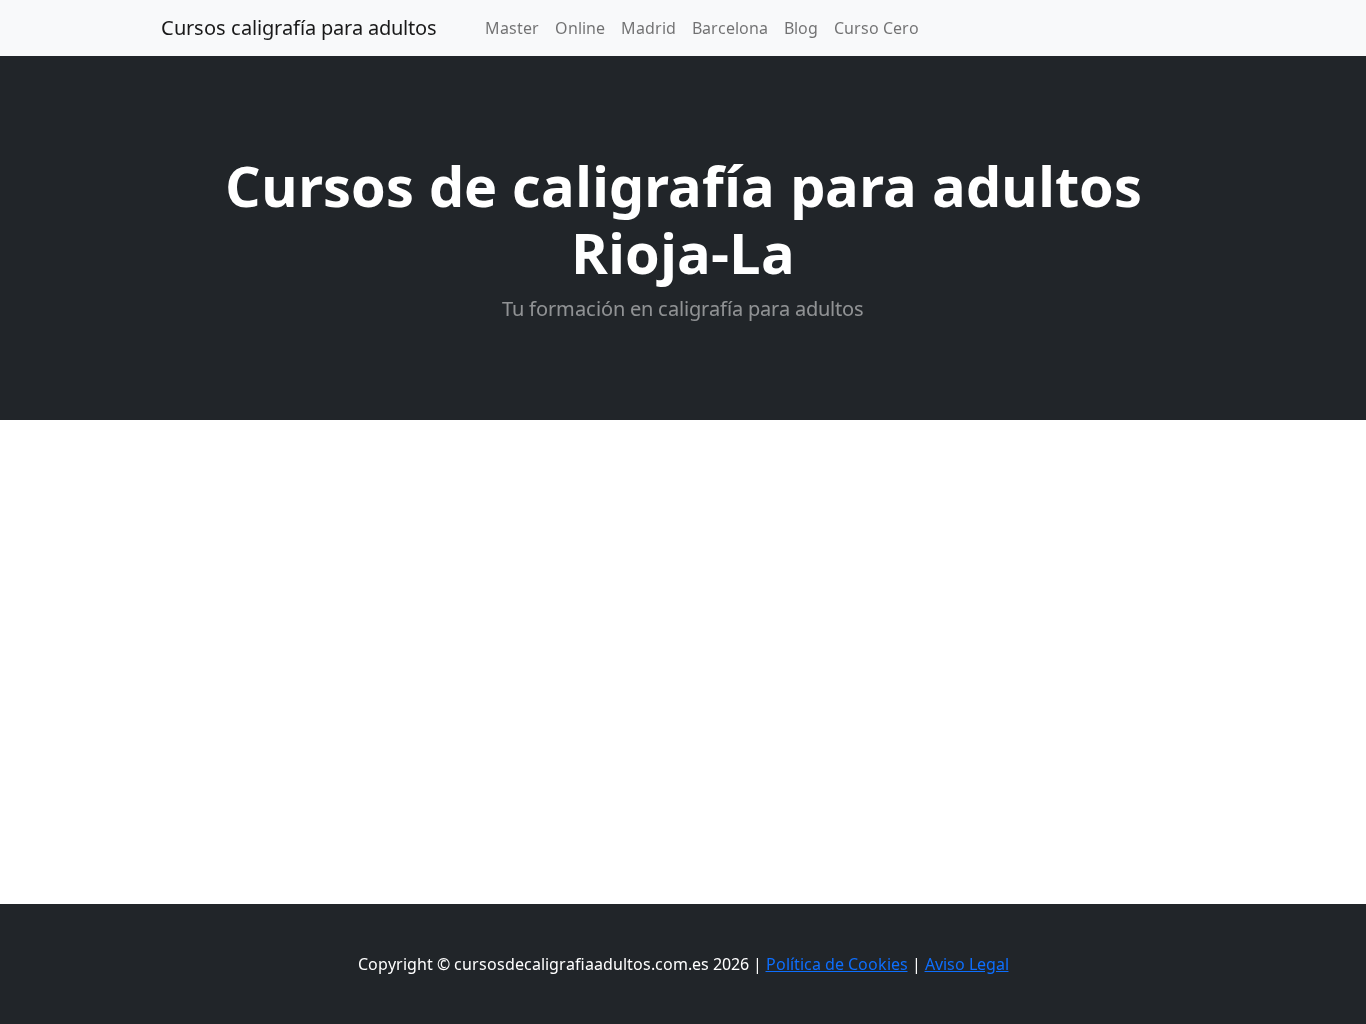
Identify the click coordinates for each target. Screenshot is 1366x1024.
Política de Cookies (837, 964)
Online (580, 28)
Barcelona (730, 28)
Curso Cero (876, 28)
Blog (801, 28)
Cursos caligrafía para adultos (299, 27)
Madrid (648, 28)
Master (512, 28)
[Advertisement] (683, 570)
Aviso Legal (967, 964)
